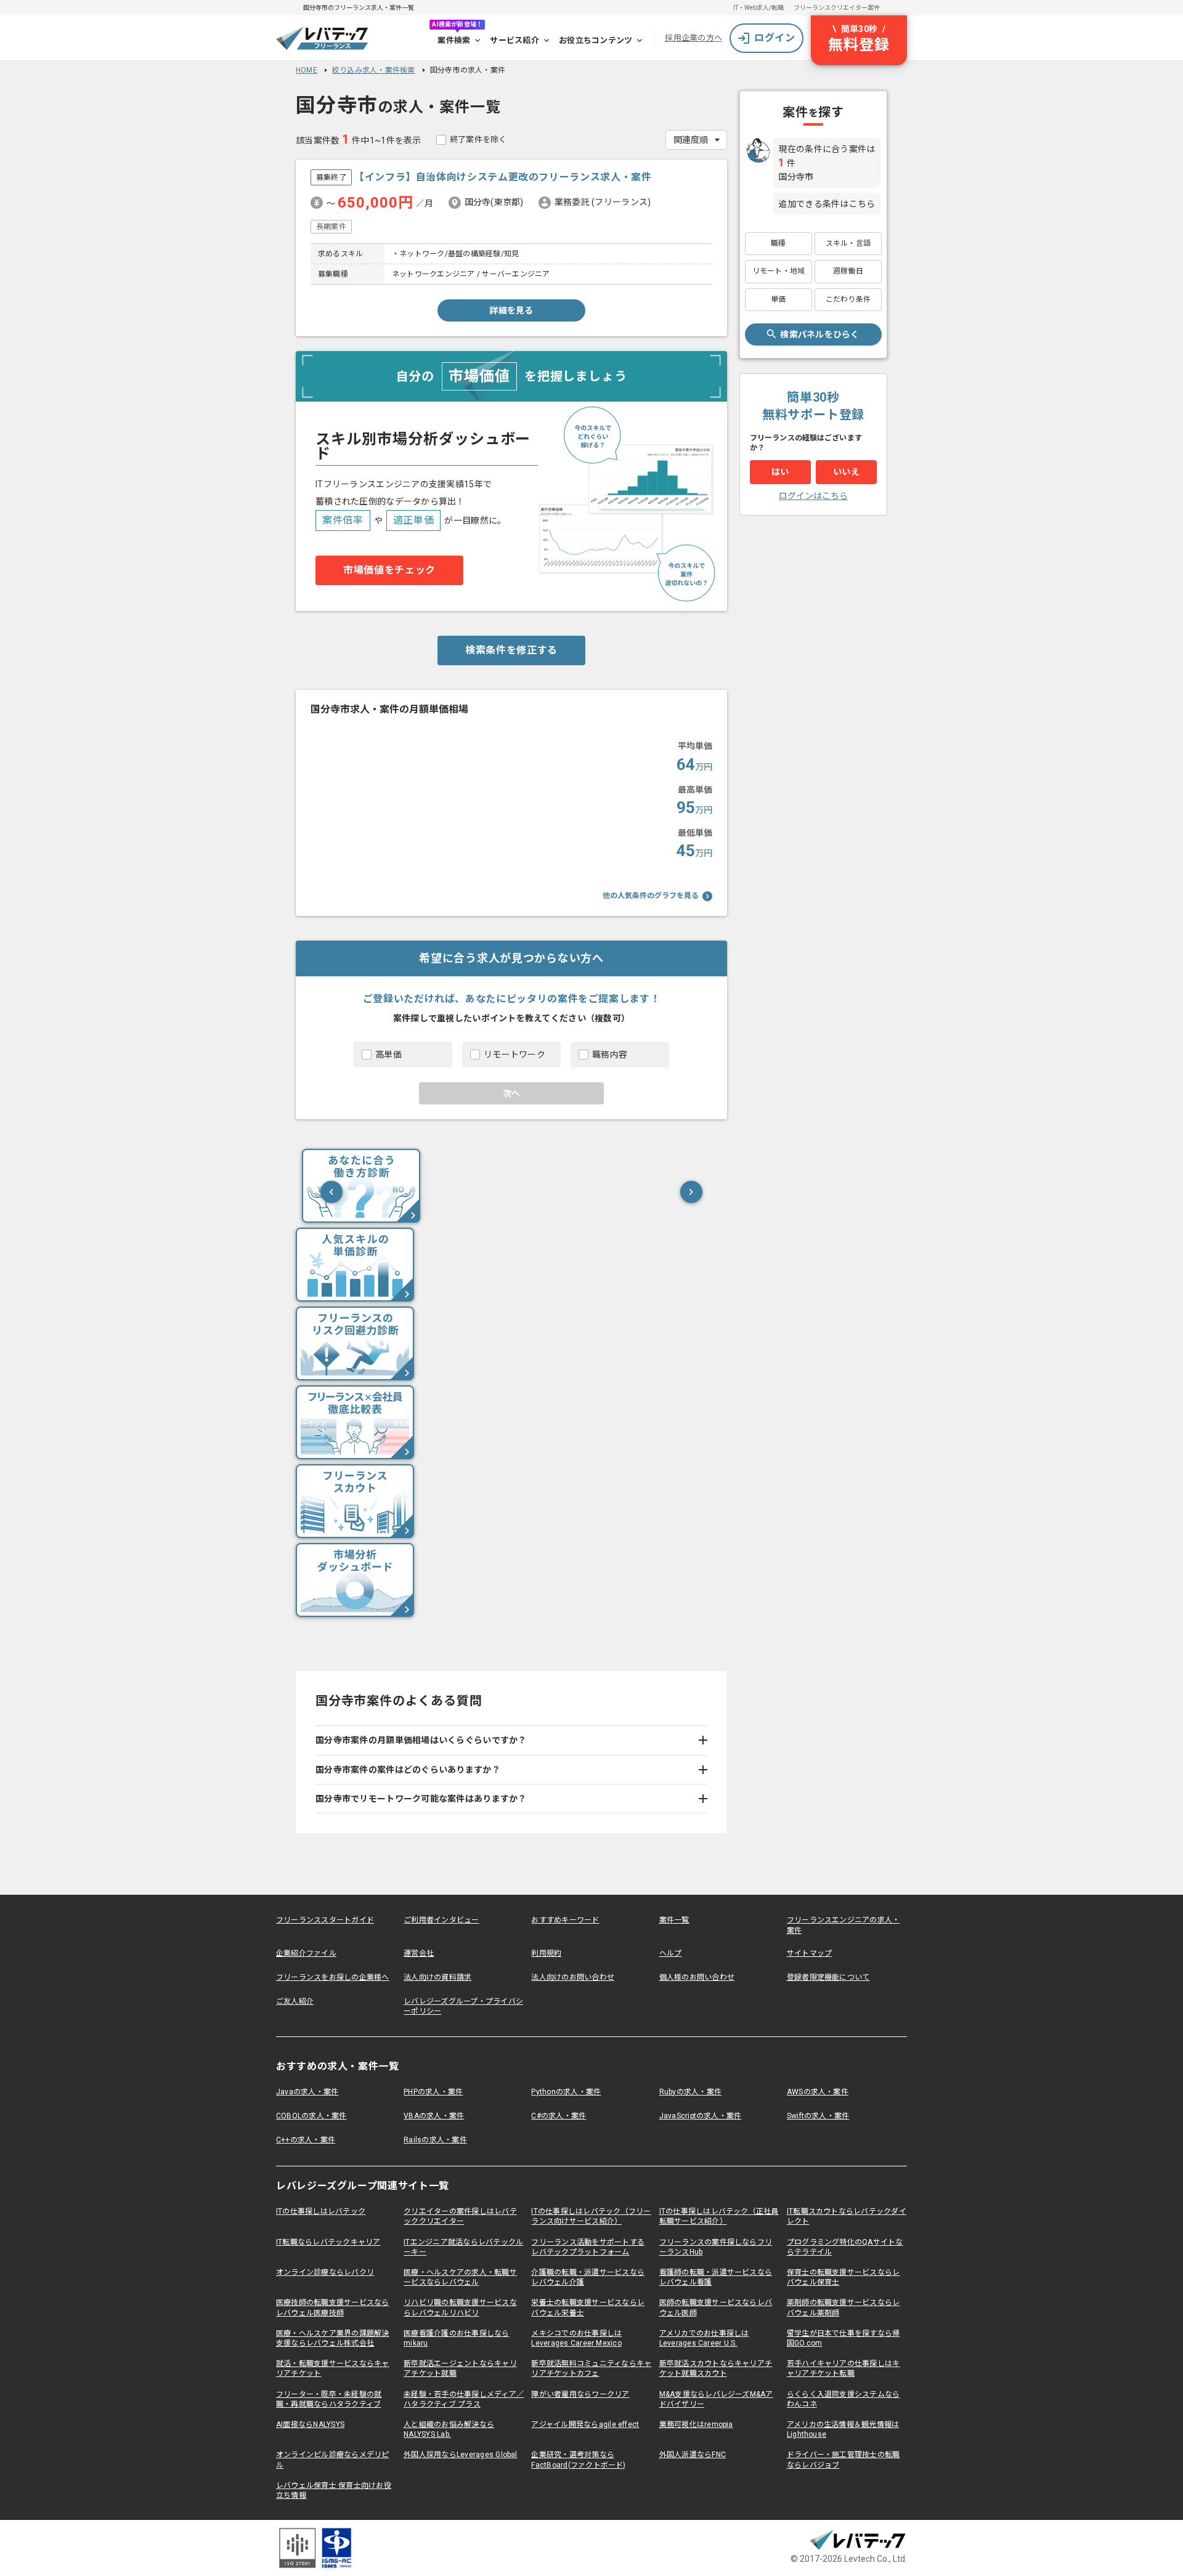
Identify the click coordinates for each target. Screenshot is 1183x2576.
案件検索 (454, 40)
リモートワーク (514, 1055)
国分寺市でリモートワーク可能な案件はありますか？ (421, 1799)
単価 (778, 299)
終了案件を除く (478, 140)
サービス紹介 (514, 40)
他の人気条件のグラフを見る (651, 896)
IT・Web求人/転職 (758, 8)
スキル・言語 (848, 243)
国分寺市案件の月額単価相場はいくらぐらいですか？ (421, 1740)
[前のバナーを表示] (331, 1192)
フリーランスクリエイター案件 (837, 8)
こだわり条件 (848, 299)
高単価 (388, 1055)
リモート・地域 (779, 271)
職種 (778, 243)
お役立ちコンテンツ (596, 40)
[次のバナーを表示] (691, 1192)
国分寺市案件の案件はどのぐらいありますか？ (408, 1770)
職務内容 (610, 1055)
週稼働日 (848, 271)
